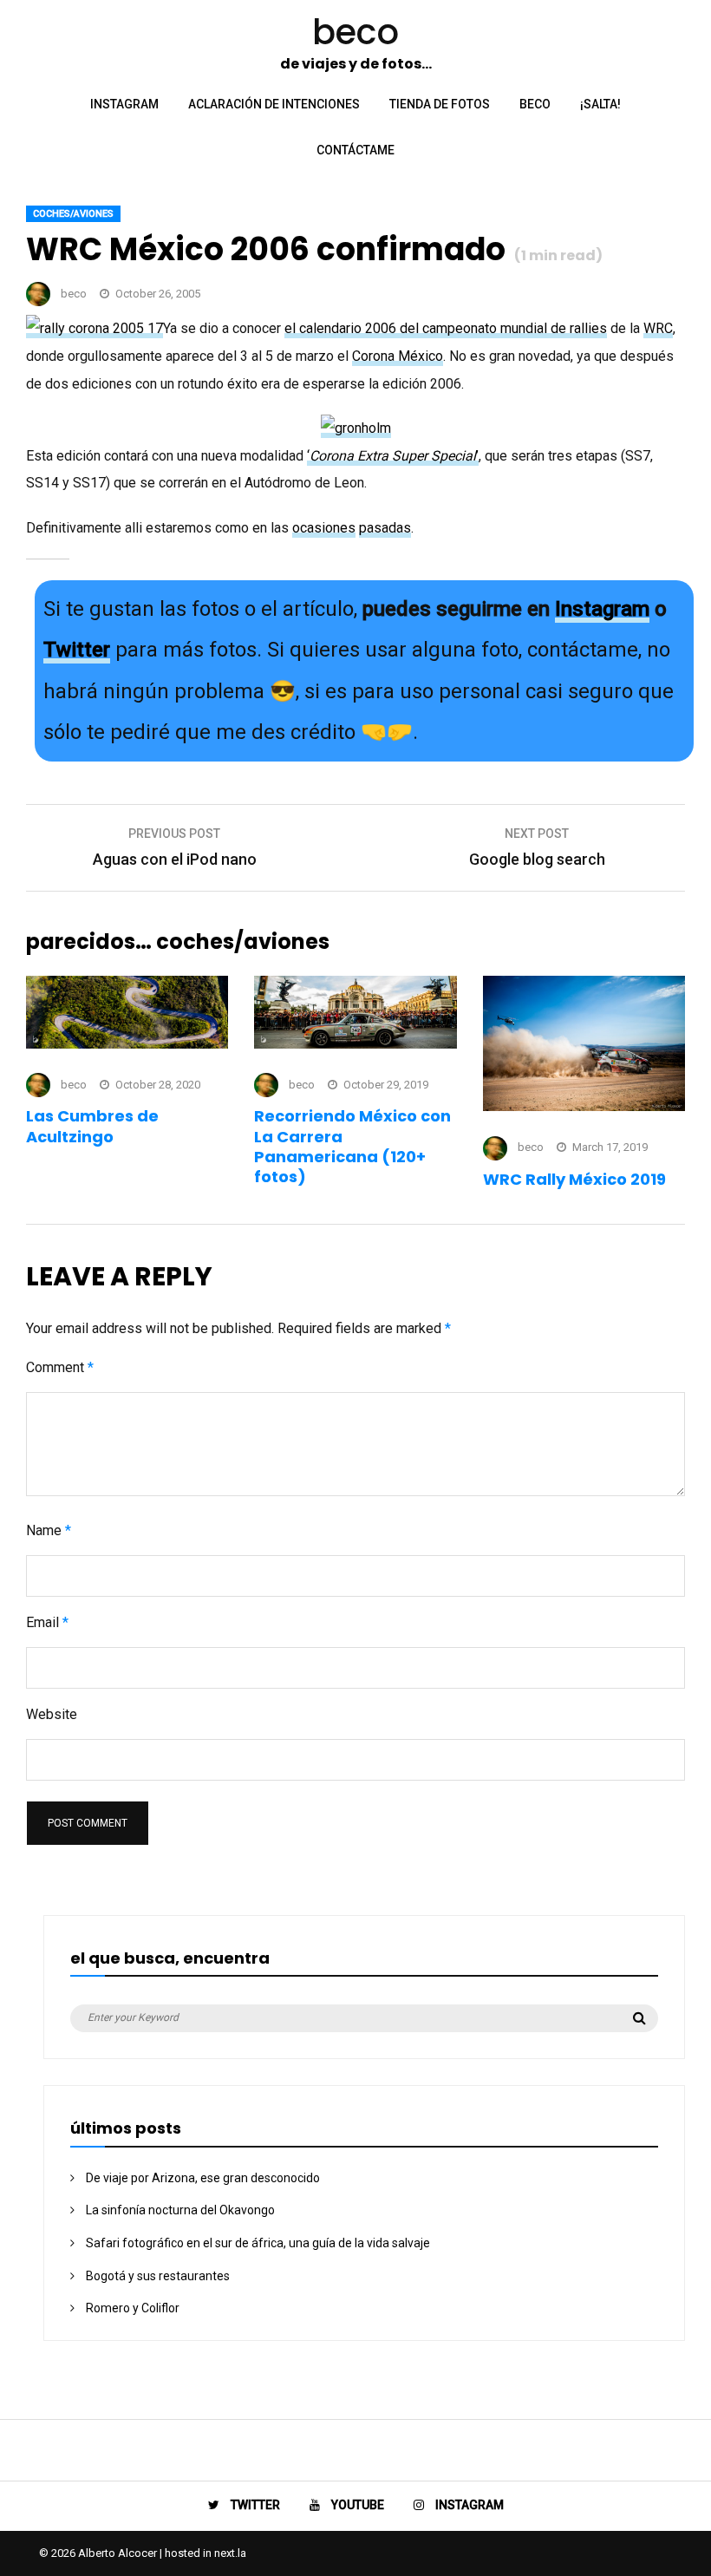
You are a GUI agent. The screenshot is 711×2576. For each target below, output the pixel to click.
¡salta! (600, 104)
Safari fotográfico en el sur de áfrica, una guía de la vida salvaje (258, 2243)
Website (52, 1714)
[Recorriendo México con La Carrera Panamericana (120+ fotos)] (355, 1044)
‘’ (393, 456)
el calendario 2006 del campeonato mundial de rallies (446, 328)
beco (535, 104)
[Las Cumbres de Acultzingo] (127, 1044)
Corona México (398, 356)
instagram (124, 104)
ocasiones (324, 528)
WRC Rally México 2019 (574, 1179)
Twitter (77, 650)
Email (47, 1622)
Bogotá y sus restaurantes (158, 2276)
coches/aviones (73, 214)
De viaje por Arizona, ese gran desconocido (203, 2178)
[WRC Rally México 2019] (584, 1106)
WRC (658, 328)
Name (49, 1530)
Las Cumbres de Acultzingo (92, 1126)
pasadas (385, 528)
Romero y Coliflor (133, 2308)
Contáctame (355, 150)
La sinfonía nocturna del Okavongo (180, 2210)
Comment (60, 1367)
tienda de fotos (440, 104)
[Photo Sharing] (95, 329)
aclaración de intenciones (274, 104)
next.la (230, 2553)
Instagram (602, 609)
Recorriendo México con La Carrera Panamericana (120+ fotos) (352, 1146)
